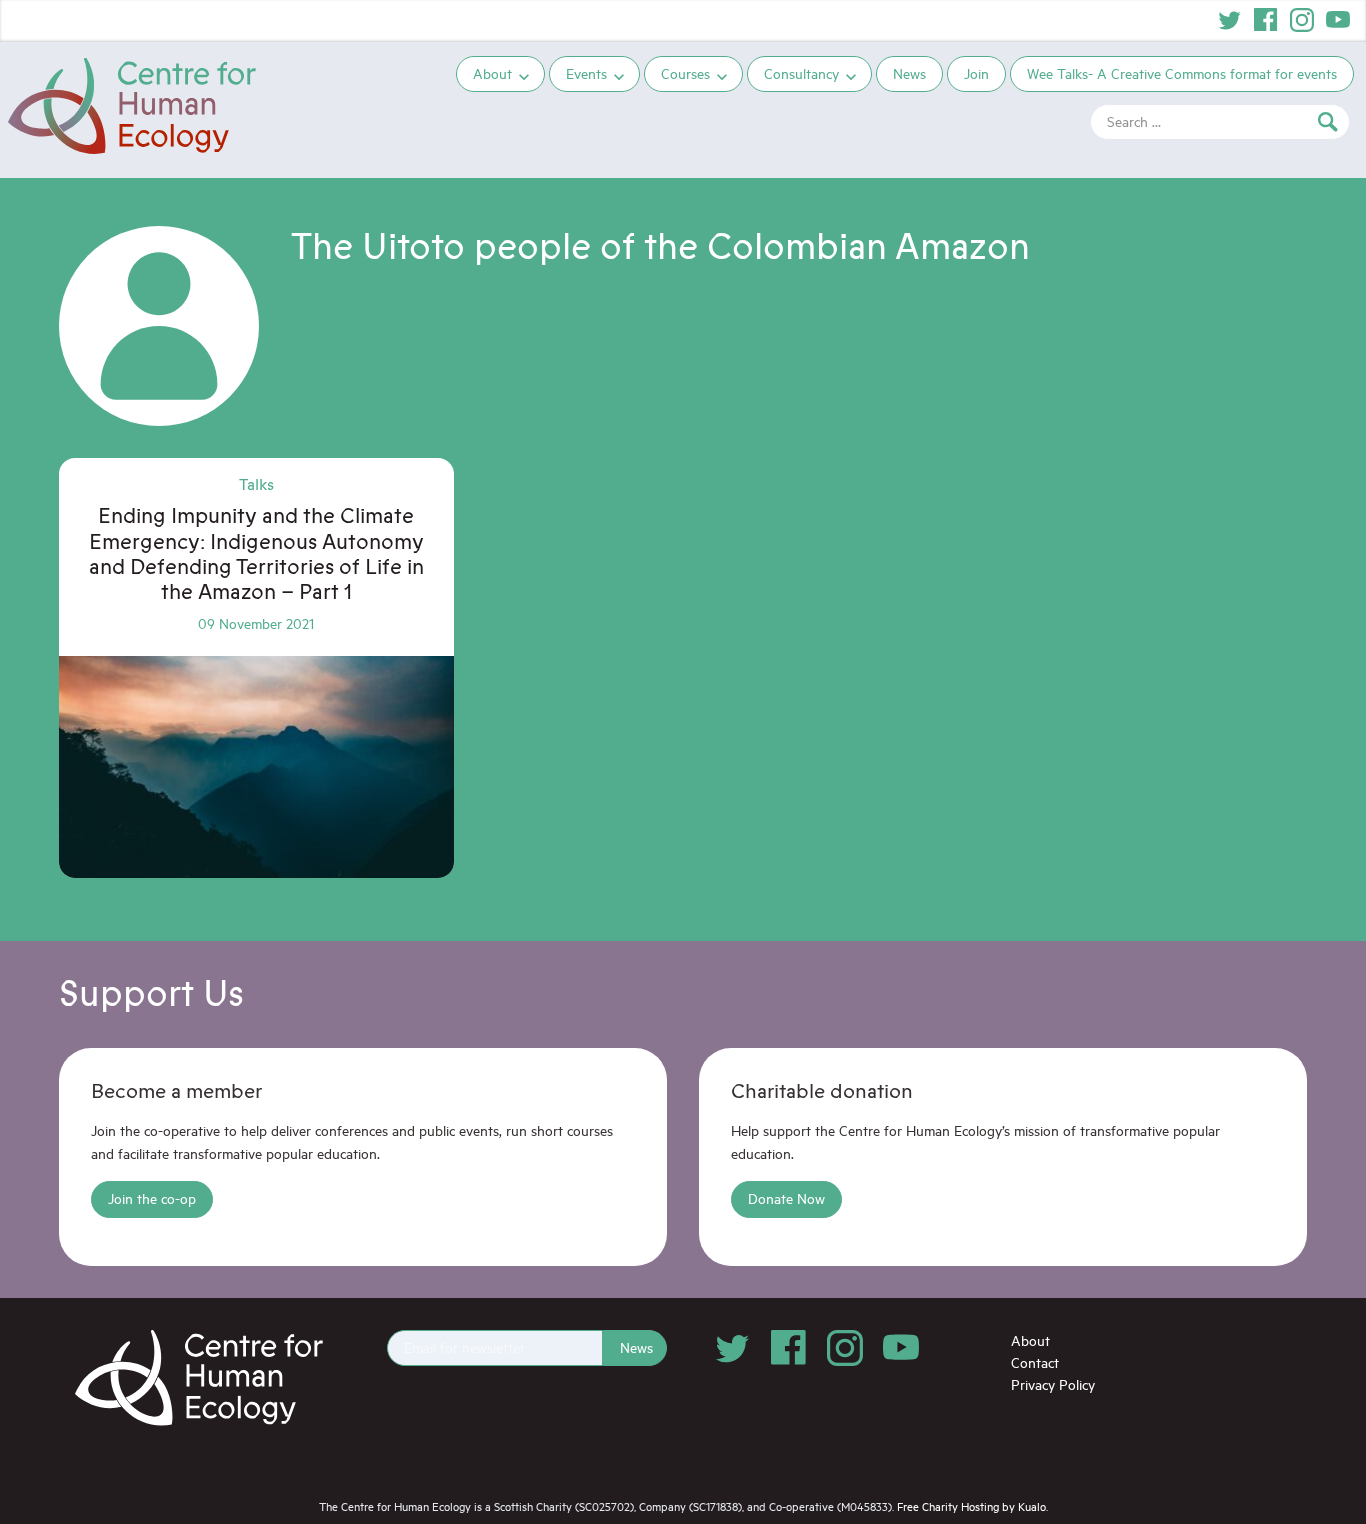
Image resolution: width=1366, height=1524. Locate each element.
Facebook (1266, 20)
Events (586, 73)
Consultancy (801, 73)
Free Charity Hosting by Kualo (971, 1506)
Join (976, 73)
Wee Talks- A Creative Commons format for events (1182, 73)
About (492, 73)
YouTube (1338, 20)
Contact (1035, 1362)
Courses (685, 73)
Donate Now (786, 1198)
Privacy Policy (1053, 1384)
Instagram (1302, 20)
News (909, 73)
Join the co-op (152, 1198)
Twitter (1230, 20)
